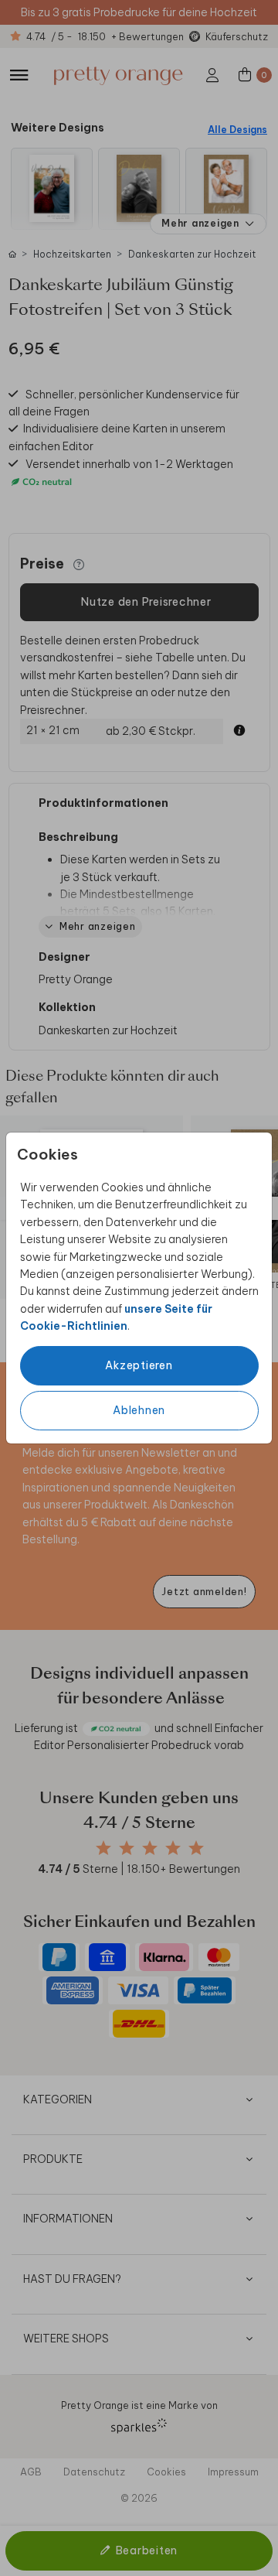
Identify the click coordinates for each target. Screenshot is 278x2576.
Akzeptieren (139, 1365)
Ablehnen (139, 1410)
